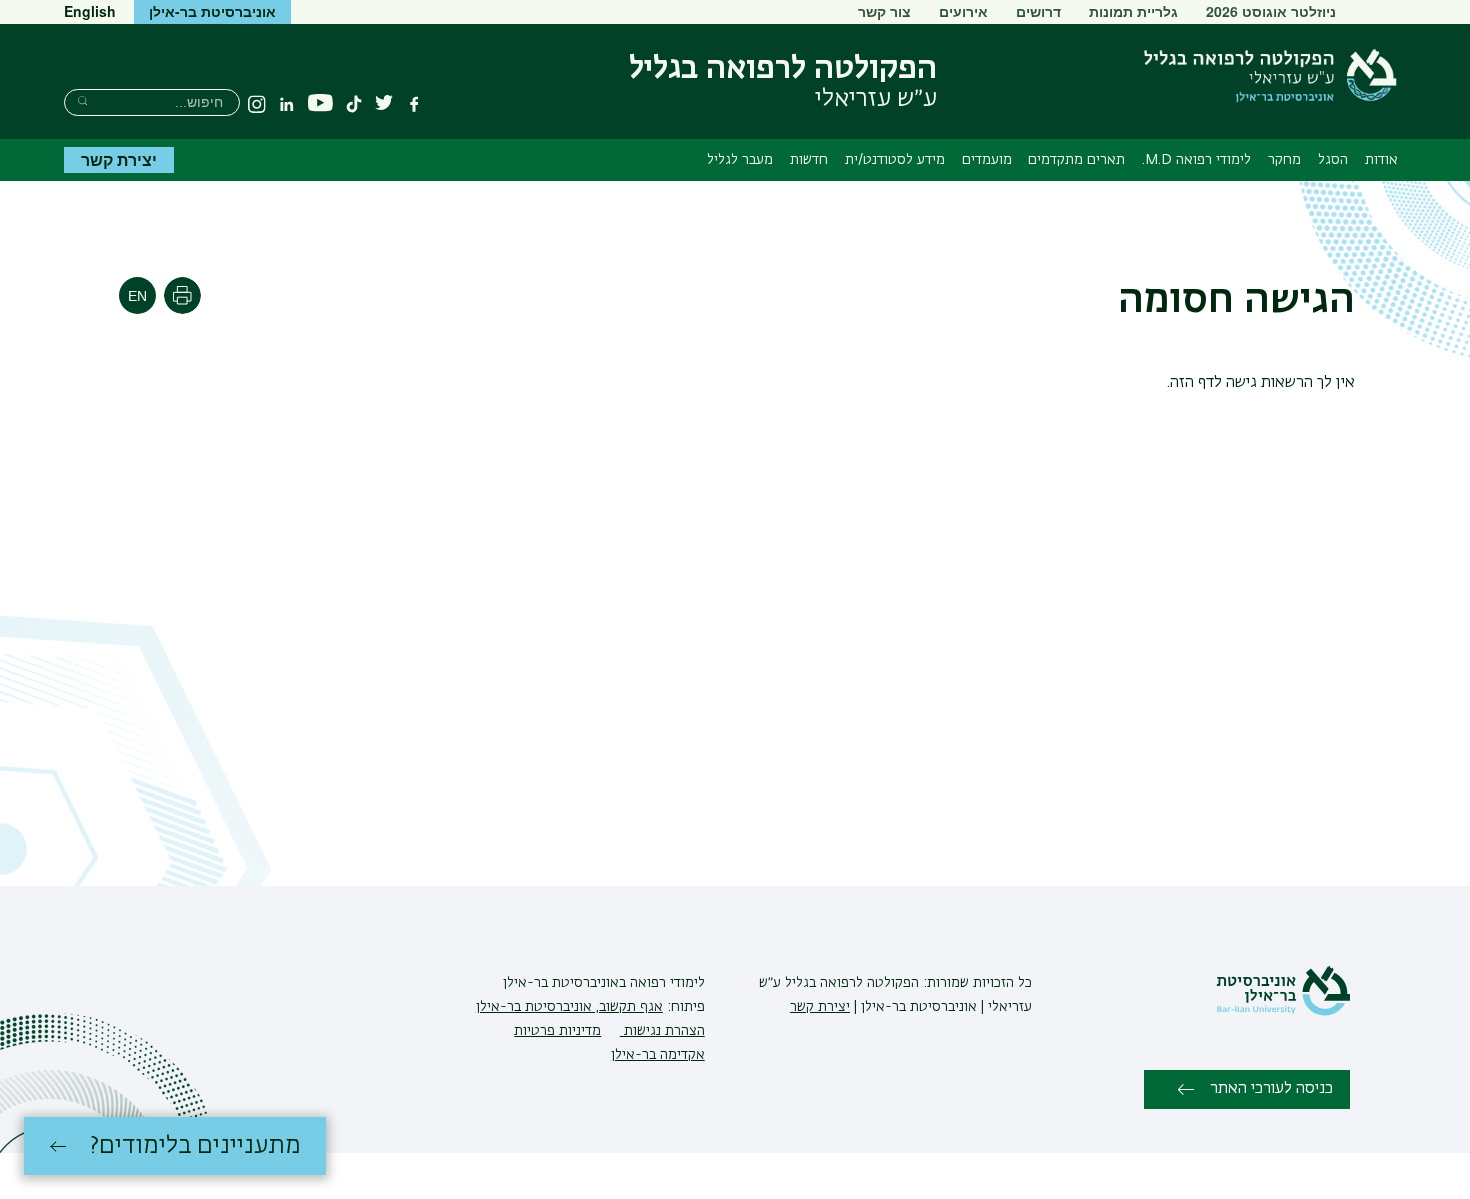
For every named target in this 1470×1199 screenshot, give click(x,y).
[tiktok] (354, 104)
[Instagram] (257, 104)
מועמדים (987, 160)
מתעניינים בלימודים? (195, 1146)
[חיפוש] (82, 100)
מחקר (1284, 160)
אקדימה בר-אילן (658, 1055)
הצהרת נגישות (662, 1031)
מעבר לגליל (740, 160)
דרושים (1038, 11)
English (90, 11)
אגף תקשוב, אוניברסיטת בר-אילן (569, 1007)
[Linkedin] (287, 104)
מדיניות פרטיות (557, 1031)
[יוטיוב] (320, 103)
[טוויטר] (384, 104)
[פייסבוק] (414, 104)
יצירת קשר (119, 159)
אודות (1381, 160)
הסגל (1333, 160)
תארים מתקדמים (1076, 160)
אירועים (963, 11)
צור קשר (884, 11)
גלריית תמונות (1133, 11)
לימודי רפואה (665, 983)
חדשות (809, 160)
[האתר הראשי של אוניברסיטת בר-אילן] (1283, 1012)
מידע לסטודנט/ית (895, 160)
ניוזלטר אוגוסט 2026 (1271, 11)
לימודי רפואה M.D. (1196, 160)
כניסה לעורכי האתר (1271, 1089)
